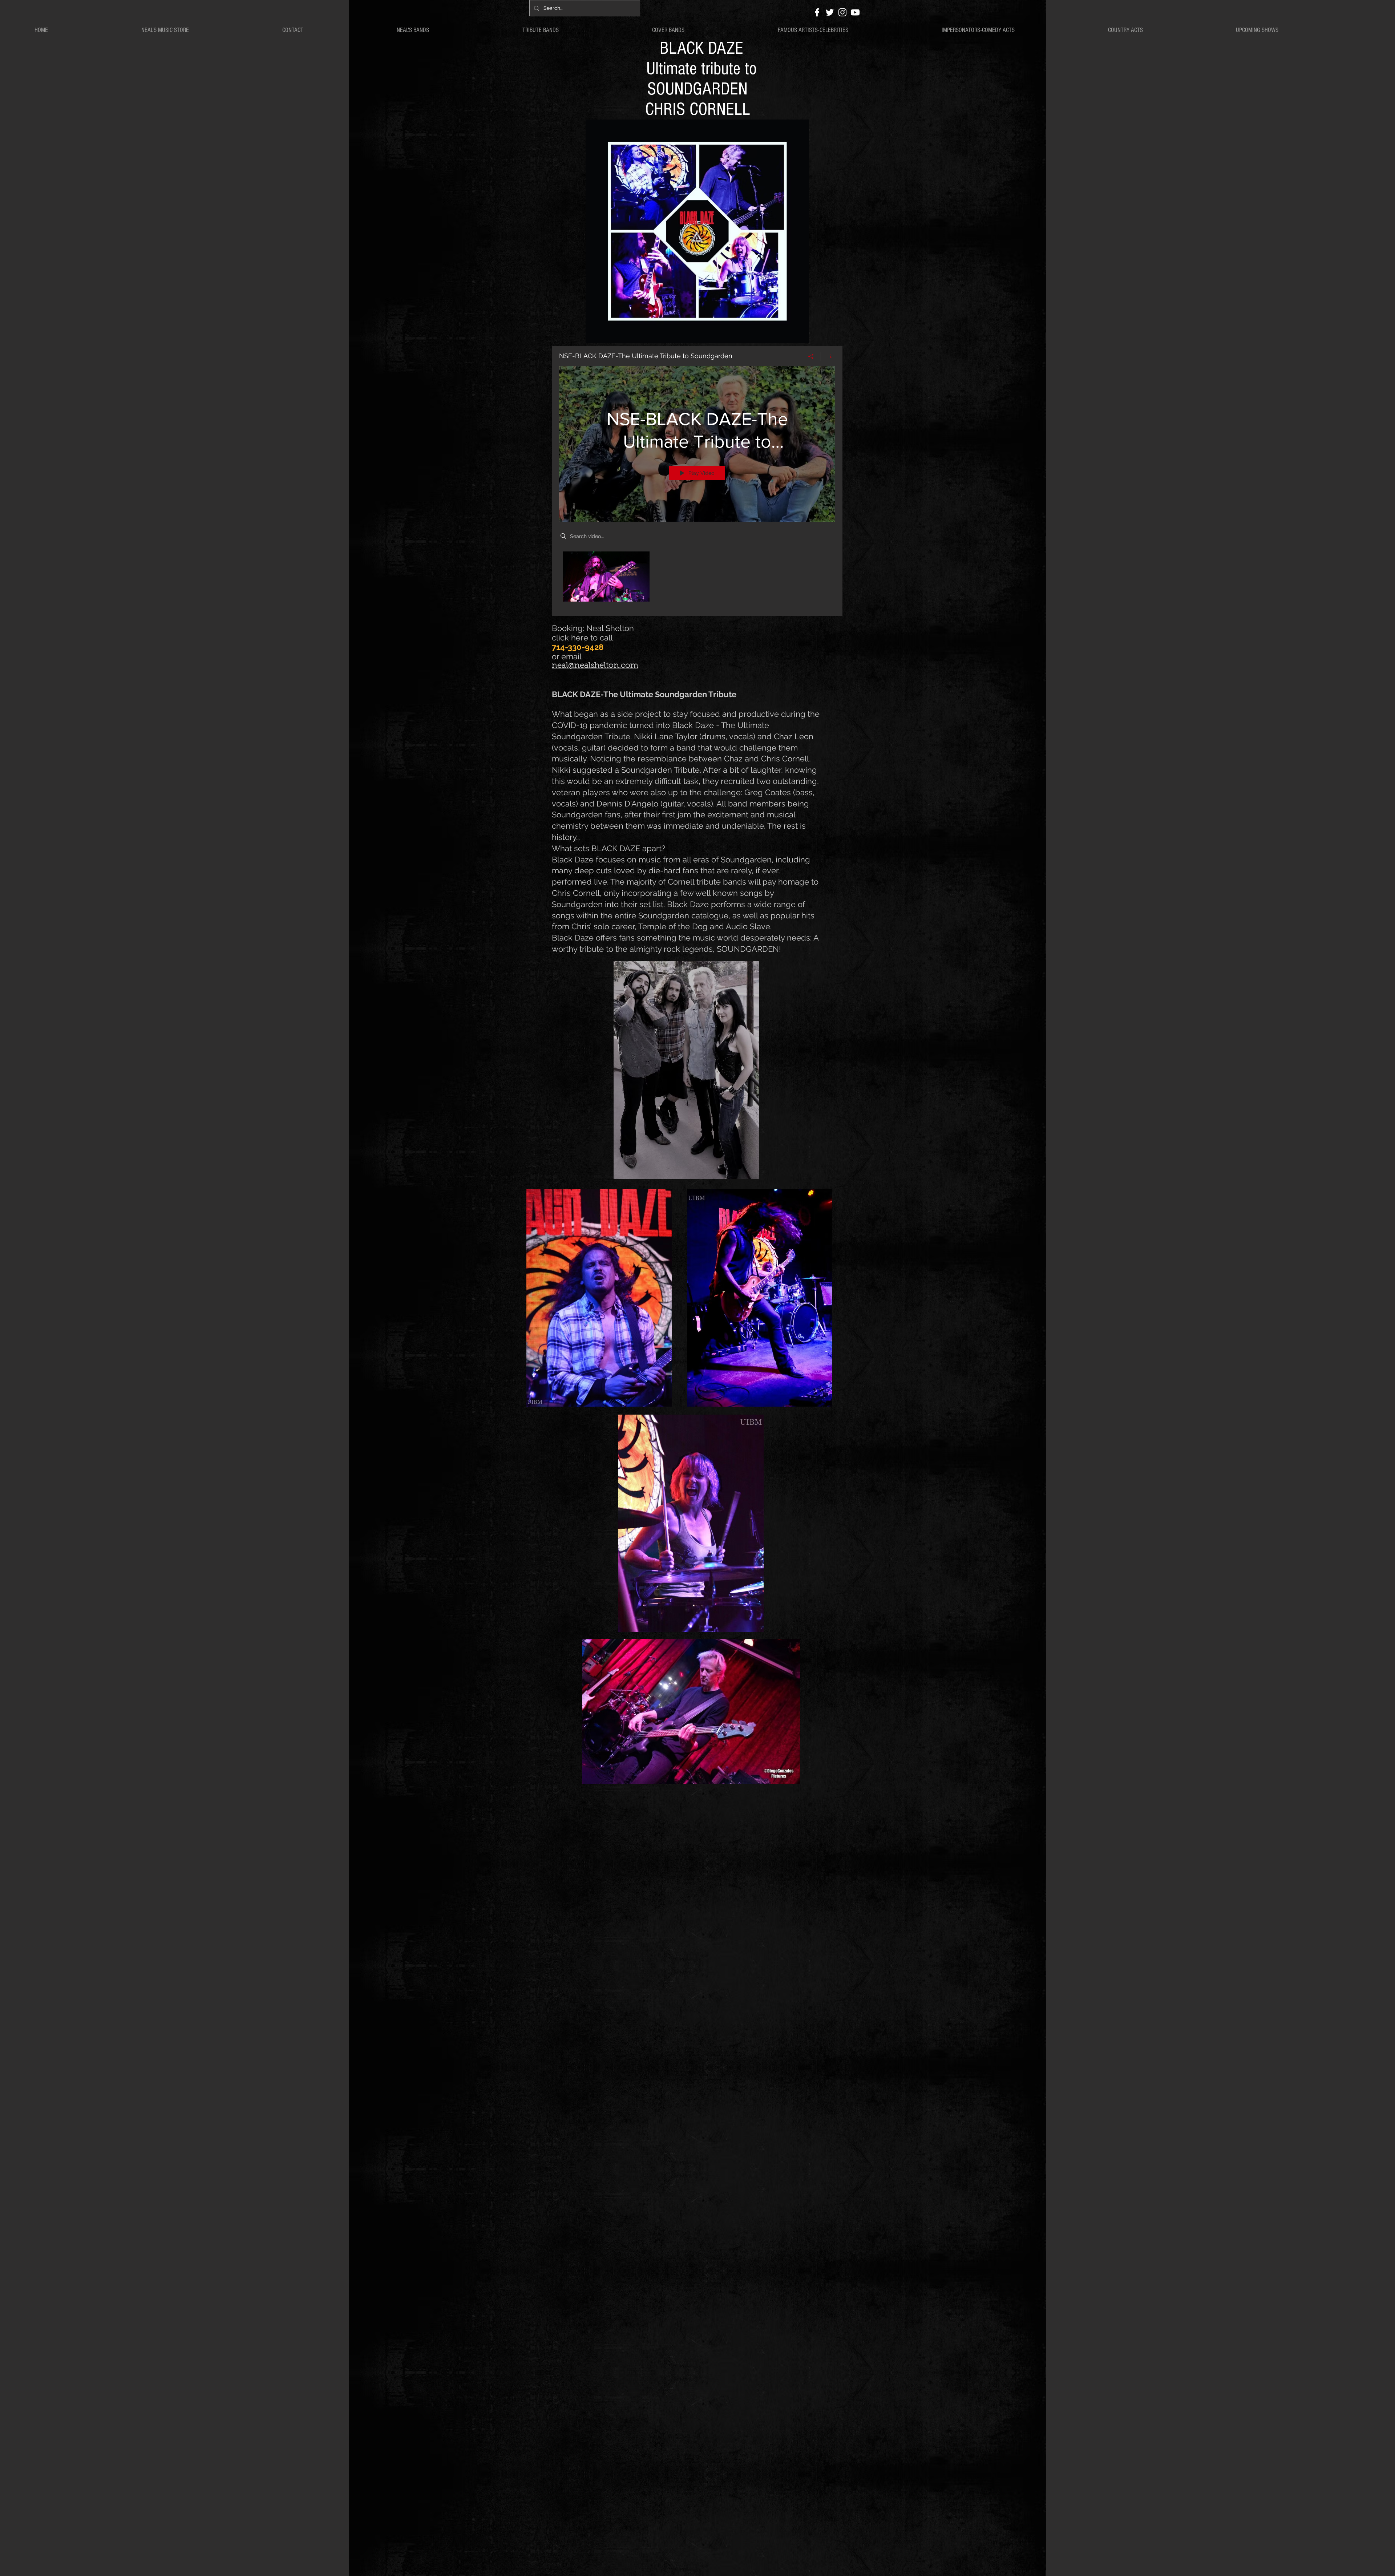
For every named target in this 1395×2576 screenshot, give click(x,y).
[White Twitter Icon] (830, 12)
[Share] (811, 356)
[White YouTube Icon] (855, 12)
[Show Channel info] (828, 356)
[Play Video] (606, 576)
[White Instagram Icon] (842, 12)
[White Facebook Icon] (817, 12)
